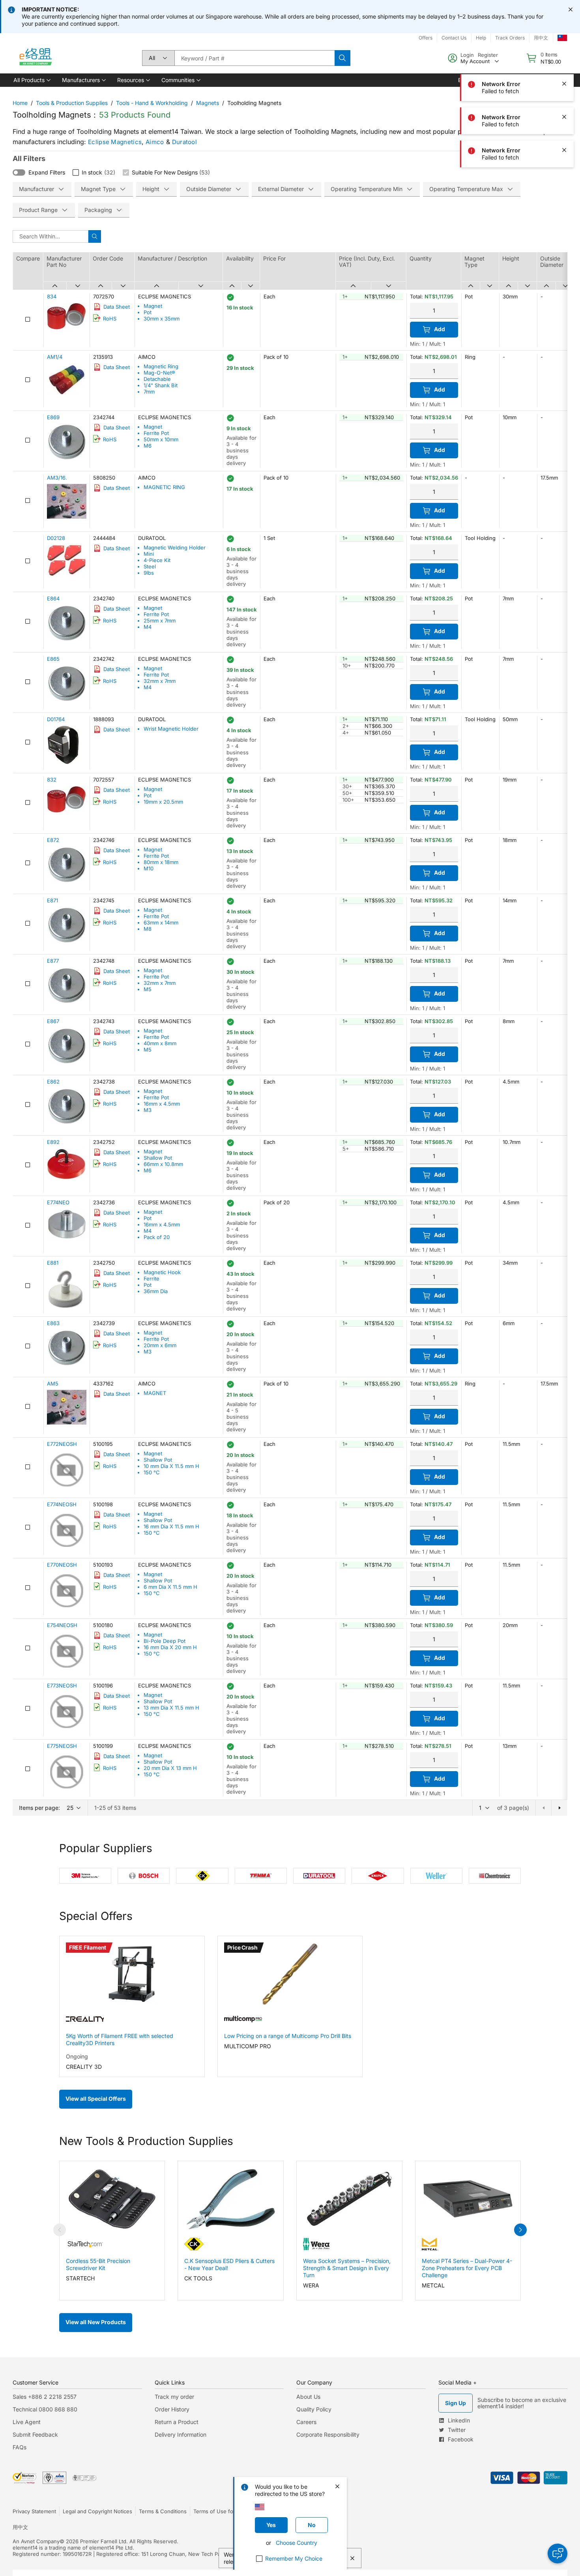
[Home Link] (35, 58)
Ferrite (152, 1279)
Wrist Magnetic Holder (171, 729)
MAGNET (155, 1393)
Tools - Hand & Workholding (152, 103)
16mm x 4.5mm (162, 1104)
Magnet (153, 306)
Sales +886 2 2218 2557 (45, 2397)
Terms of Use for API (219, 2511)
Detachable (157, 379)
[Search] (342, 58)
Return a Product (177, 2422)
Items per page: (39, 1808)
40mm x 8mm (160, 1043)
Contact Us (454, 38)
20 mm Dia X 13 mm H (170, 1768)
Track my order (174, 2397)
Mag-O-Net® (159, 373)
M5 (148, 989)
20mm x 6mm (160, 1345)
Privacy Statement (34, 2511)
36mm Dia (156, 1291)
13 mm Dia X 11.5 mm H (171, 1708)
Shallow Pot (158, 1158)
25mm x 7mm (160, 621)
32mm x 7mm (160, 681)
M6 (148, 446)
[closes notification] (571, 9)
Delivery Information (181, 2434)
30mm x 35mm (162, 319)
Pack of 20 (157, 1237)
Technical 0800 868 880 (45, 2409)
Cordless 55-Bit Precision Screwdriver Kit (98, 2264)
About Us (308, 2397)
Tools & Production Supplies (72, 103)
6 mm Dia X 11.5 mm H (170, 1587)
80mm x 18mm (161, 862)
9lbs (149, 573)
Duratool (184, 142)
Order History (172, 2409)
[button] (31, 80)
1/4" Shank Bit (161, 385)
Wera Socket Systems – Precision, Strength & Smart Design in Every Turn (347, 2268)
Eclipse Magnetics (115, 142)
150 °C (152, 1472)
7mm (149, 392)
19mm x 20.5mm (163, 802)
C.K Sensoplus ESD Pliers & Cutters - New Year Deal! (229, 2264)
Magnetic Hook (162, 1272)
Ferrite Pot (156, 433)
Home (20, 103)
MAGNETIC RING (164, 487)
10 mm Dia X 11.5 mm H (171, 1466)
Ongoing (77, 2056)
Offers (426, 38)
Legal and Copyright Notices (97, 2511)
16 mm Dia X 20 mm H (170, 1647)
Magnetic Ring (161, 366)
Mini (149, 554)
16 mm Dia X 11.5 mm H (171, 1526)
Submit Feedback (35, 2434)
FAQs (20, 2447)
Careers (306, 2422)
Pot (148, 312)
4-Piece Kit (157, 560)
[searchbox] (254, 58)
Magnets (208, 103)
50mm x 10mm (161, 439)
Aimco (155, 142)
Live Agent (27, 2422)
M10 (149, 868)
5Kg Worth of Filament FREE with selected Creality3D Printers (120, 2039)
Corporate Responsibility (328, 2434)
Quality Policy (314, 2409)
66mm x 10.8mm (163, 1164)
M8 (148, 929)
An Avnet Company (36, 2541)
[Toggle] (19, 172)
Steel (150, 566)
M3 (148, 1110)
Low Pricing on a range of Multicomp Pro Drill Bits (288, 2036)
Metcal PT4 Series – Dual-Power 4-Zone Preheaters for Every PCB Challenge (467, 2268)
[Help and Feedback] (558, 2554)
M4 (148, 627)
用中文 (20, 2527)
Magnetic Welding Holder (175, 547)
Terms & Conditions (163, 2511)
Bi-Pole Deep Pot (165, 1641)
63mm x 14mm (161, 922)
